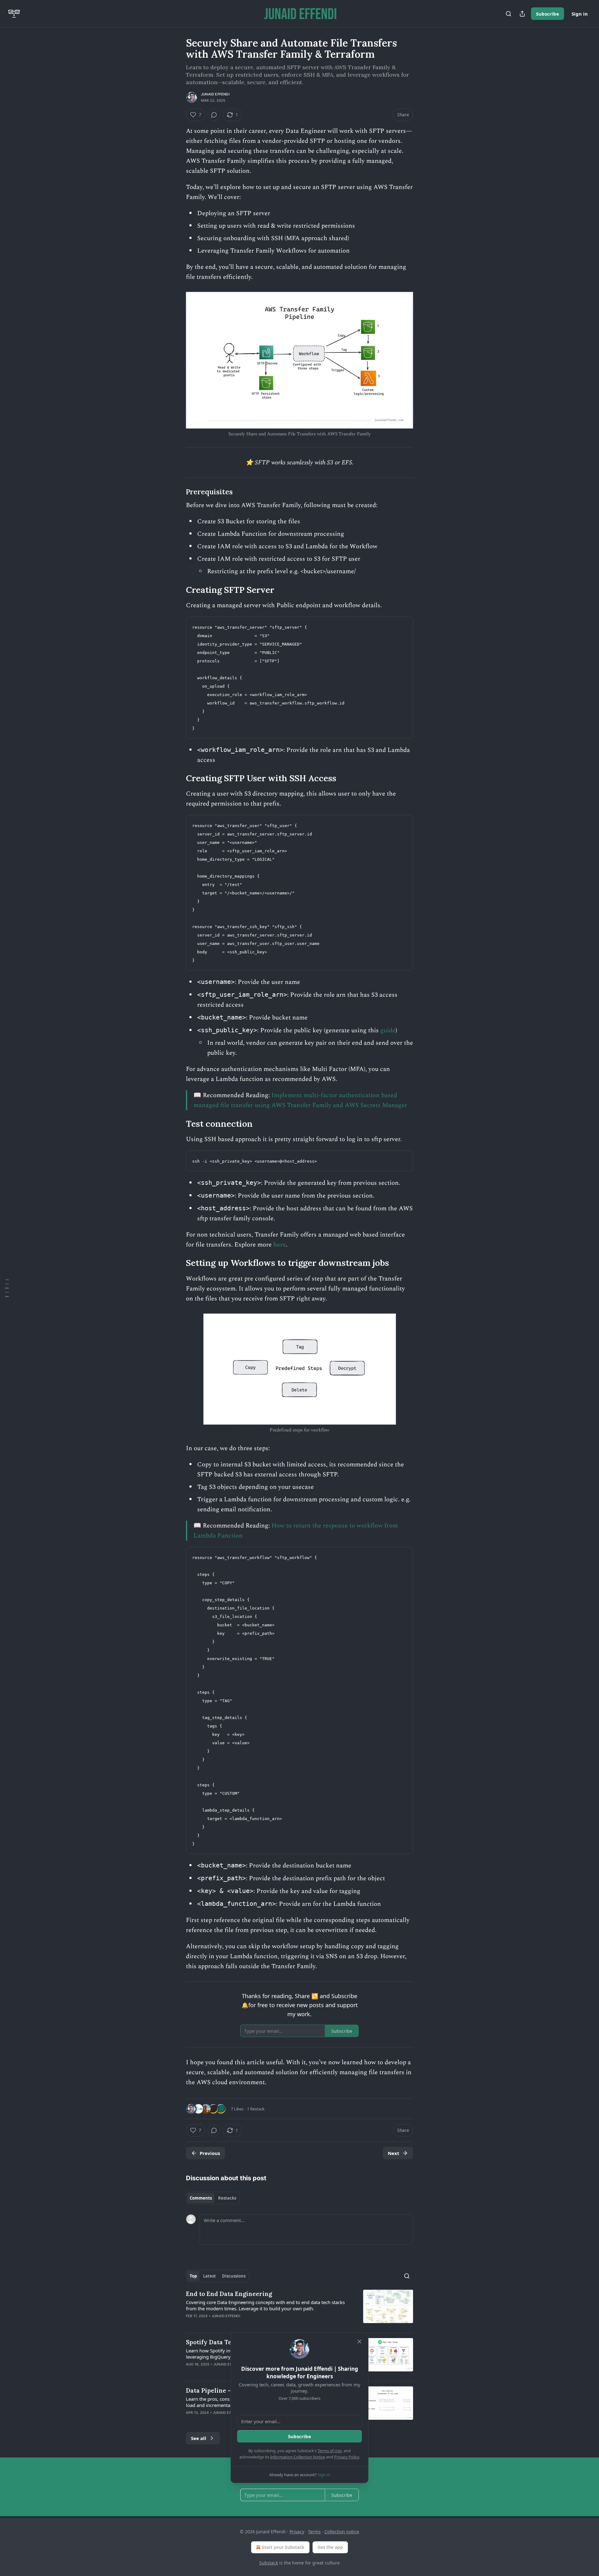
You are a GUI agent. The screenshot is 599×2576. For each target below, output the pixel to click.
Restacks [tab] (227, 2198)
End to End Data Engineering (229, 2294)
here (280, 1245)
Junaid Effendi (215, 94)
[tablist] (213, 2198)
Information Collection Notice (298, 2457)
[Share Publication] (522, 14)
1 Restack (256, 2109)
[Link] (177, 492)
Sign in (580, 14)
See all (199, 2438)
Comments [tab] (201, 2198)
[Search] (509, 14)
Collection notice (342, 2532)
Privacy (297, 2532)
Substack (269, 2563)
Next (394, 2153)
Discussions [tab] (234, 2276)
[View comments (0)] (214, 115)
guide (388, 1030)
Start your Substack (283, 2547)
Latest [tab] (209, 2276)
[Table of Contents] (7, 1288)
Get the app (330, 2547)
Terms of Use (330, 2451)
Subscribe (548, 14)
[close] (359, 2341)
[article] (299, 2309)
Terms (314, 2532)
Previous (210, 2153)
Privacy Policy (347, 2457)
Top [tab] (193, 2276)
